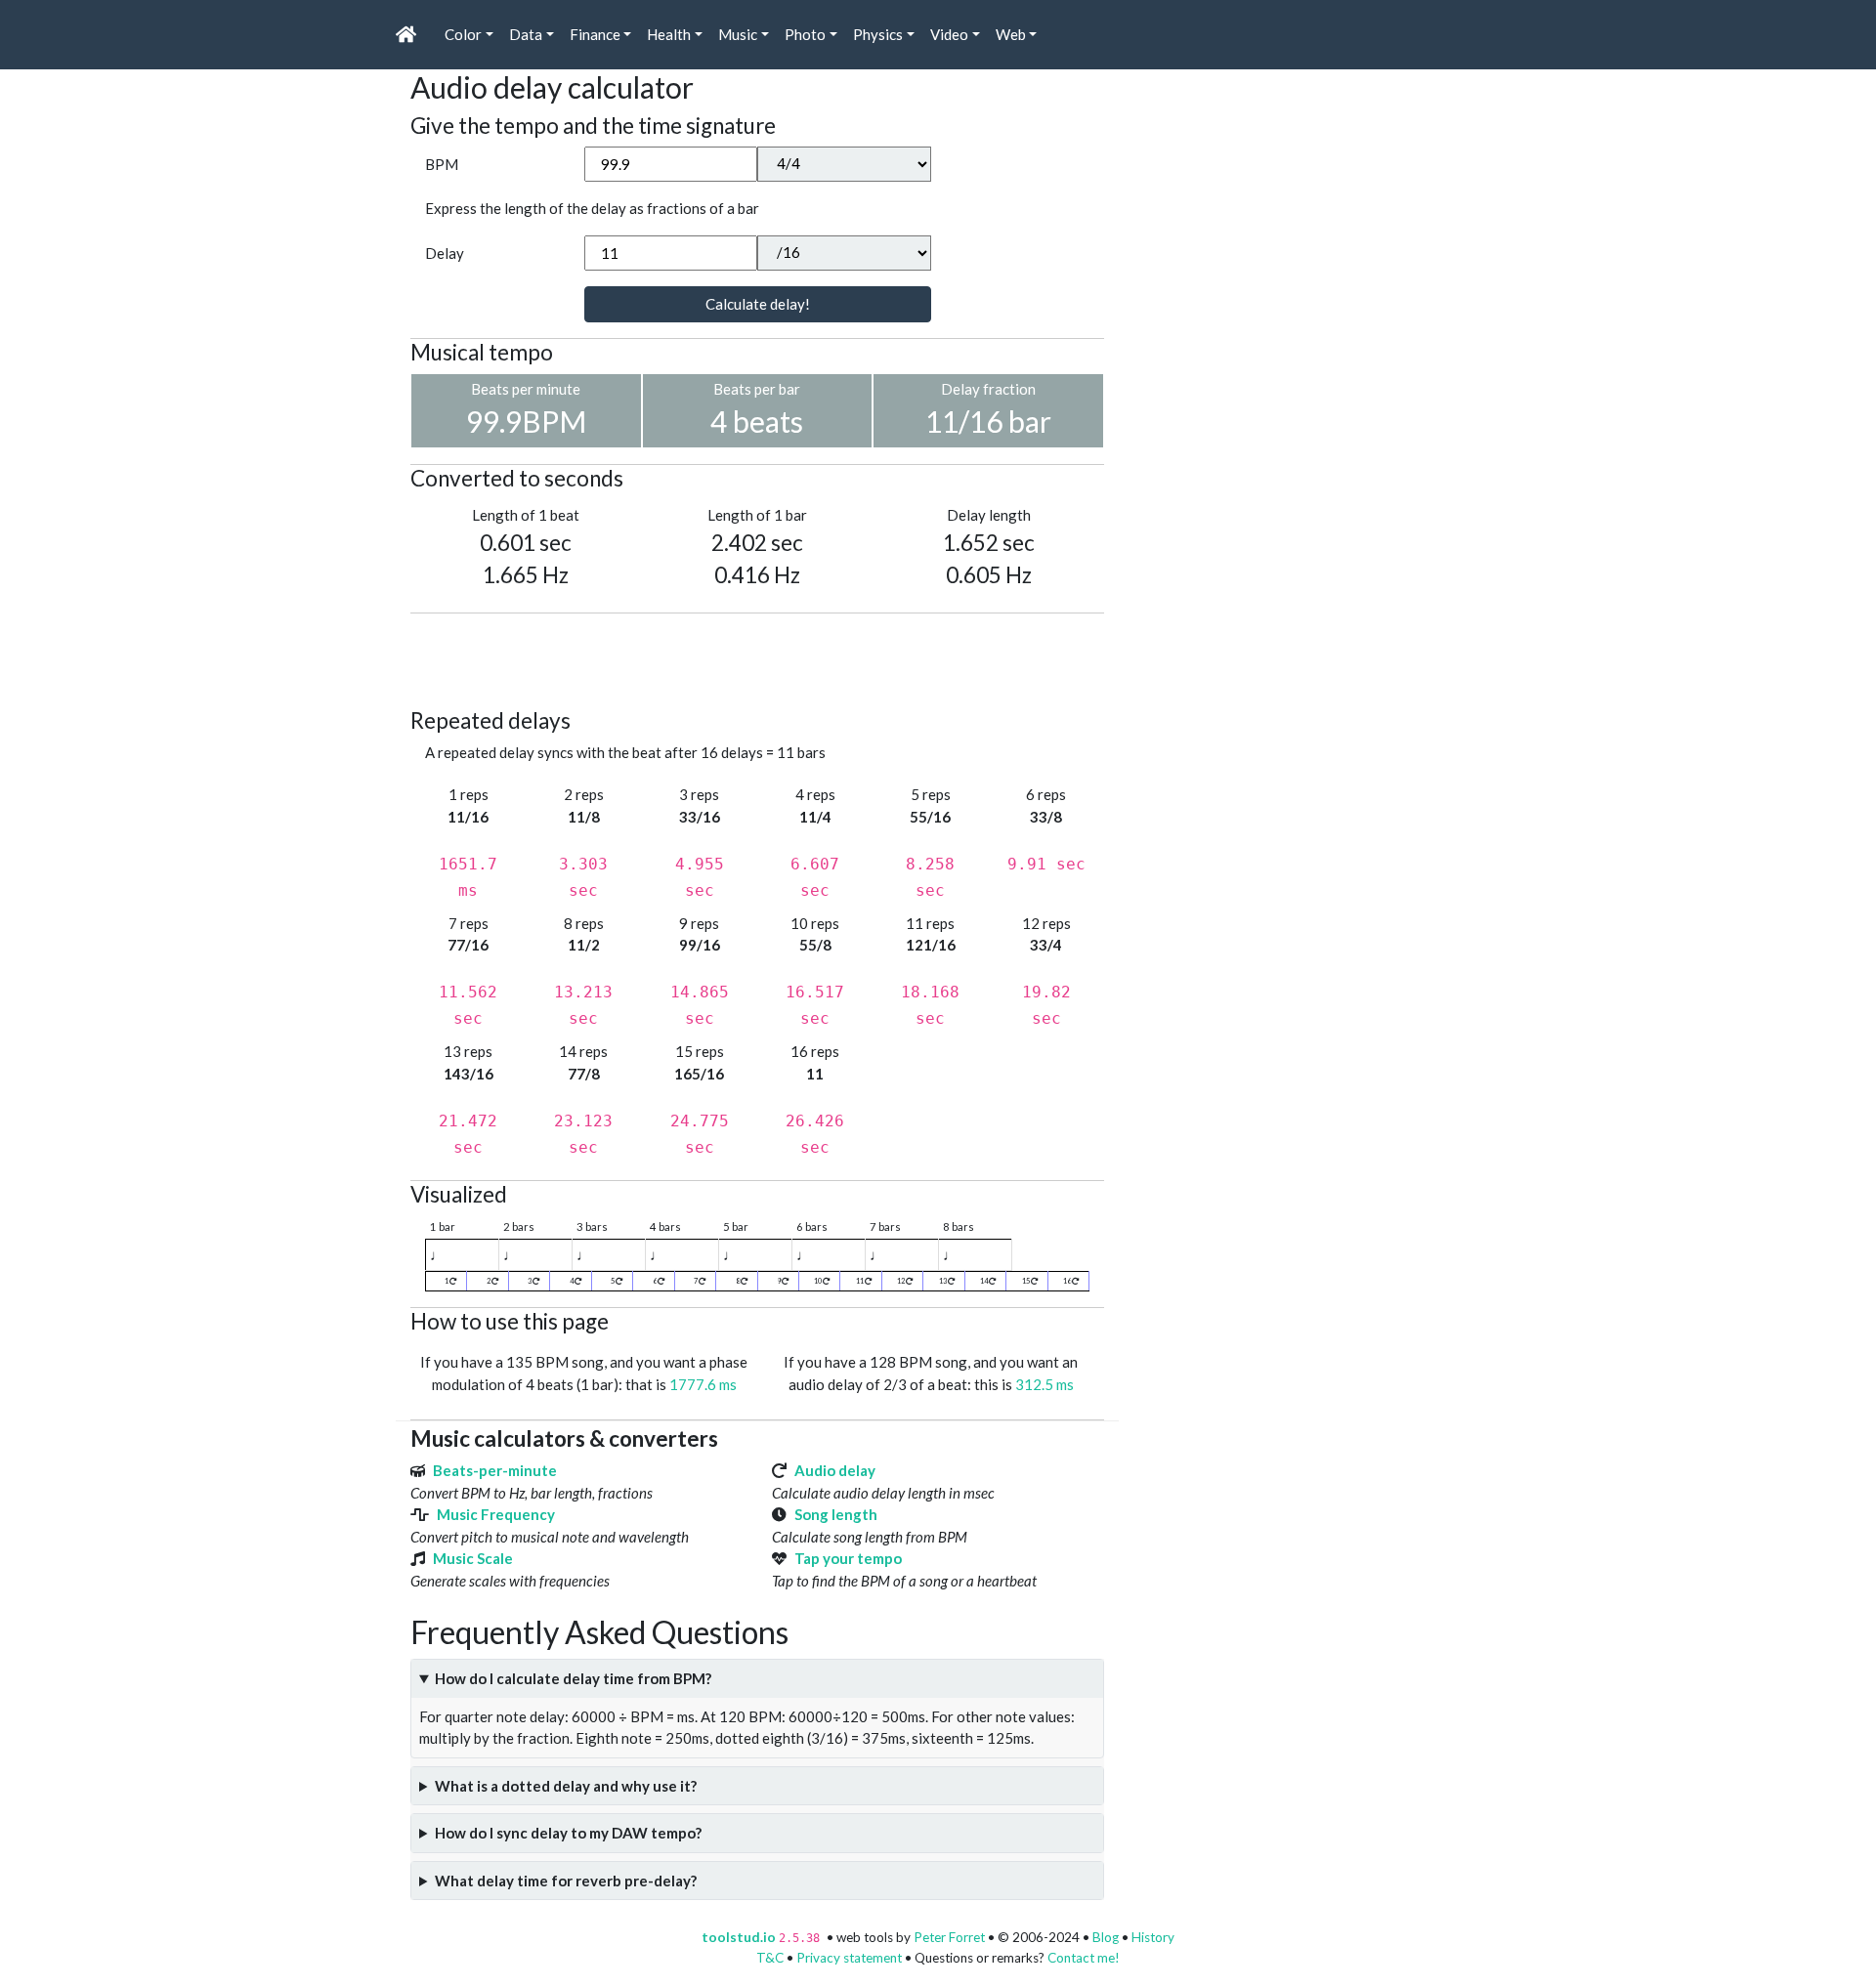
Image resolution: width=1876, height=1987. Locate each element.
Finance (595, 34)
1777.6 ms (703, 1384)
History (1153, 1937)
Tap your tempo (848, 1558)
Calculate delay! (758, 304)
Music (738, 34)
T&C (770, 1958)
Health (669, 34)
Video (949, 34)
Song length (836, 1514)
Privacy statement (849, 1958)
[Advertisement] (766, 657)
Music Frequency (496, 1514)
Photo (805, 34)
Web (1011, 34)
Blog (1106, 1937)
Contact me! (1084, 1958)
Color (463, 34)
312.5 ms (1045, 1384)
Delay (445, 253)
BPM (442, 164)
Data (526, 34)
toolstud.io (739, 1937)
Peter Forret (949, 1937)
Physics (878, 34)
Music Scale (473, 1558)
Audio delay (835, 1470)
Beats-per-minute (495, 1470)
